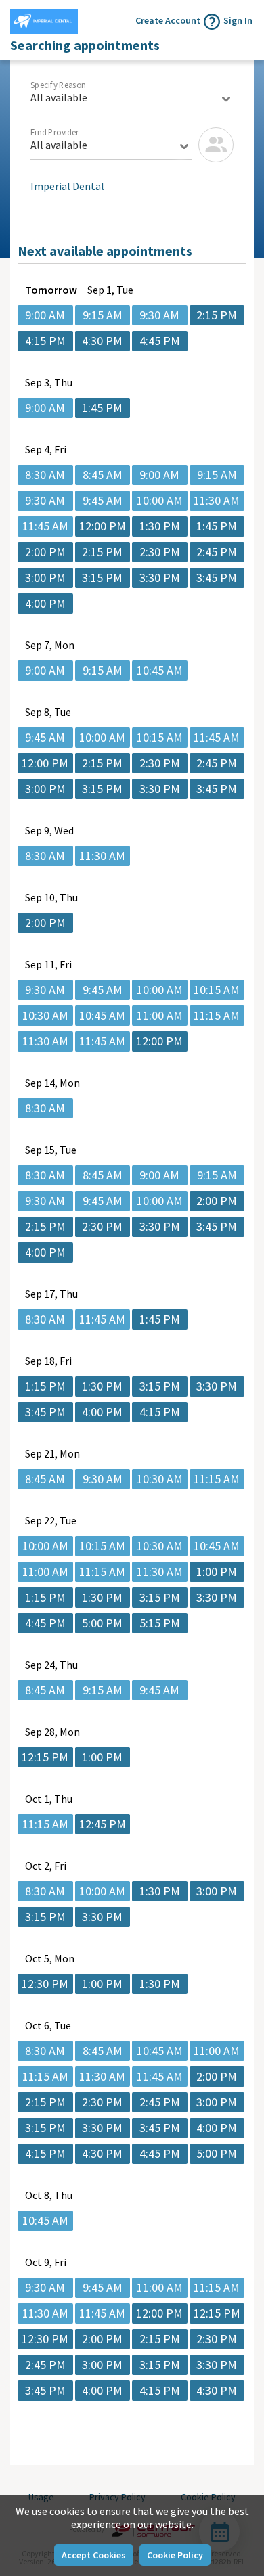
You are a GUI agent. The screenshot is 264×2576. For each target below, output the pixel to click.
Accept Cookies (94, 2555)
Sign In (238, 20)
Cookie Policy (175, 2555)
